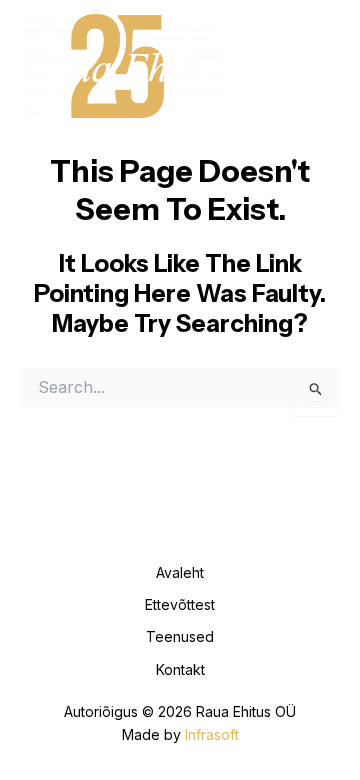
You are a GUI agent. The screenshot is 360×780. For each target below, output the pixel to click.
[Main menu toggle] (313, 66)
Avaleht (180, 572)
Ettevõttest (180, 604)
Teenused (180, 636)
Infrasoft (212, 734)
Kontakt (180, 669)
